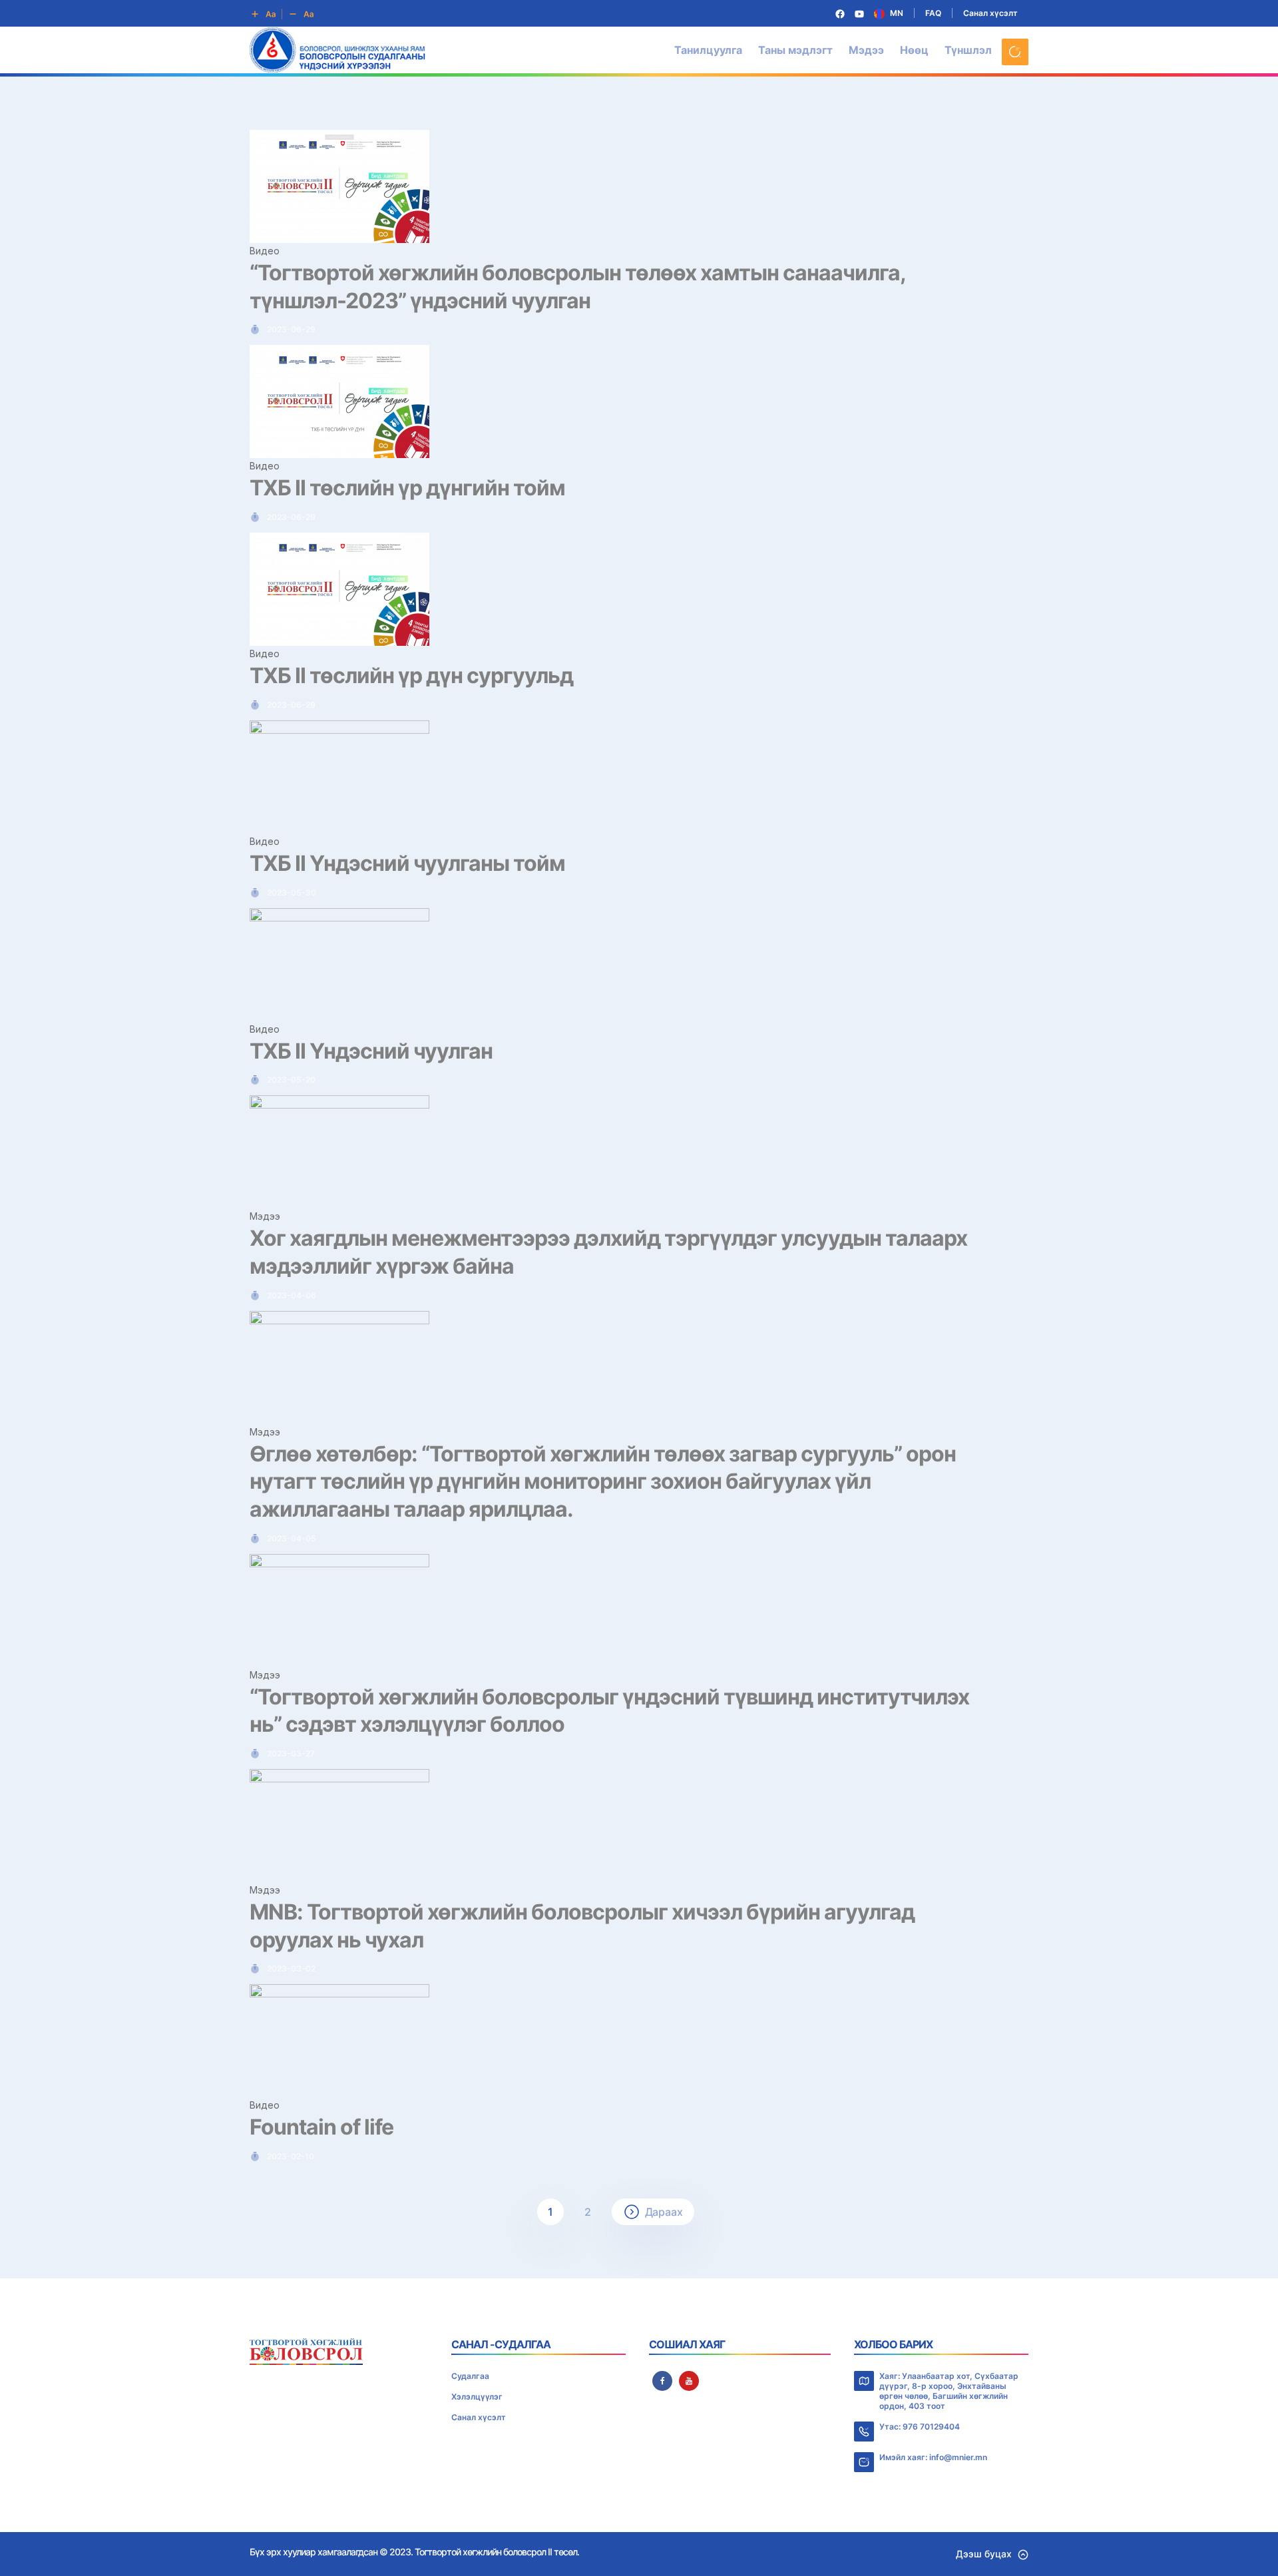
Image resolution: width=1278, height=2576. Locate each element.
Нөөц (914, 50)
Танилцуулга (708, 50)
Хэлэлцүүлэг (477, 2397)
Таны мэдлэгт (795, 50)
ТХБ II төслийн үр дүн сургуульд (411, 675)
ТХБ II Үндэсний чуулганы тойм (407, 863)
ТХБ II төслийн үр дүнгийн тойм (407, 488)
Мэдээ (866, 50)
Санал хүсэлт (990, 13)
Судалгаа (470, 2376)
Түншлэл (968, 50)
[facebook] (662, 2381)
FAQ (933, 13)
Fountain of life (321, 2127)
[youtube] (689, 2381)
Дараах (664, 2212)
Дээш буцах (984, 2554)
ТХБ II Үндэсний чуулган (371, 1051)
